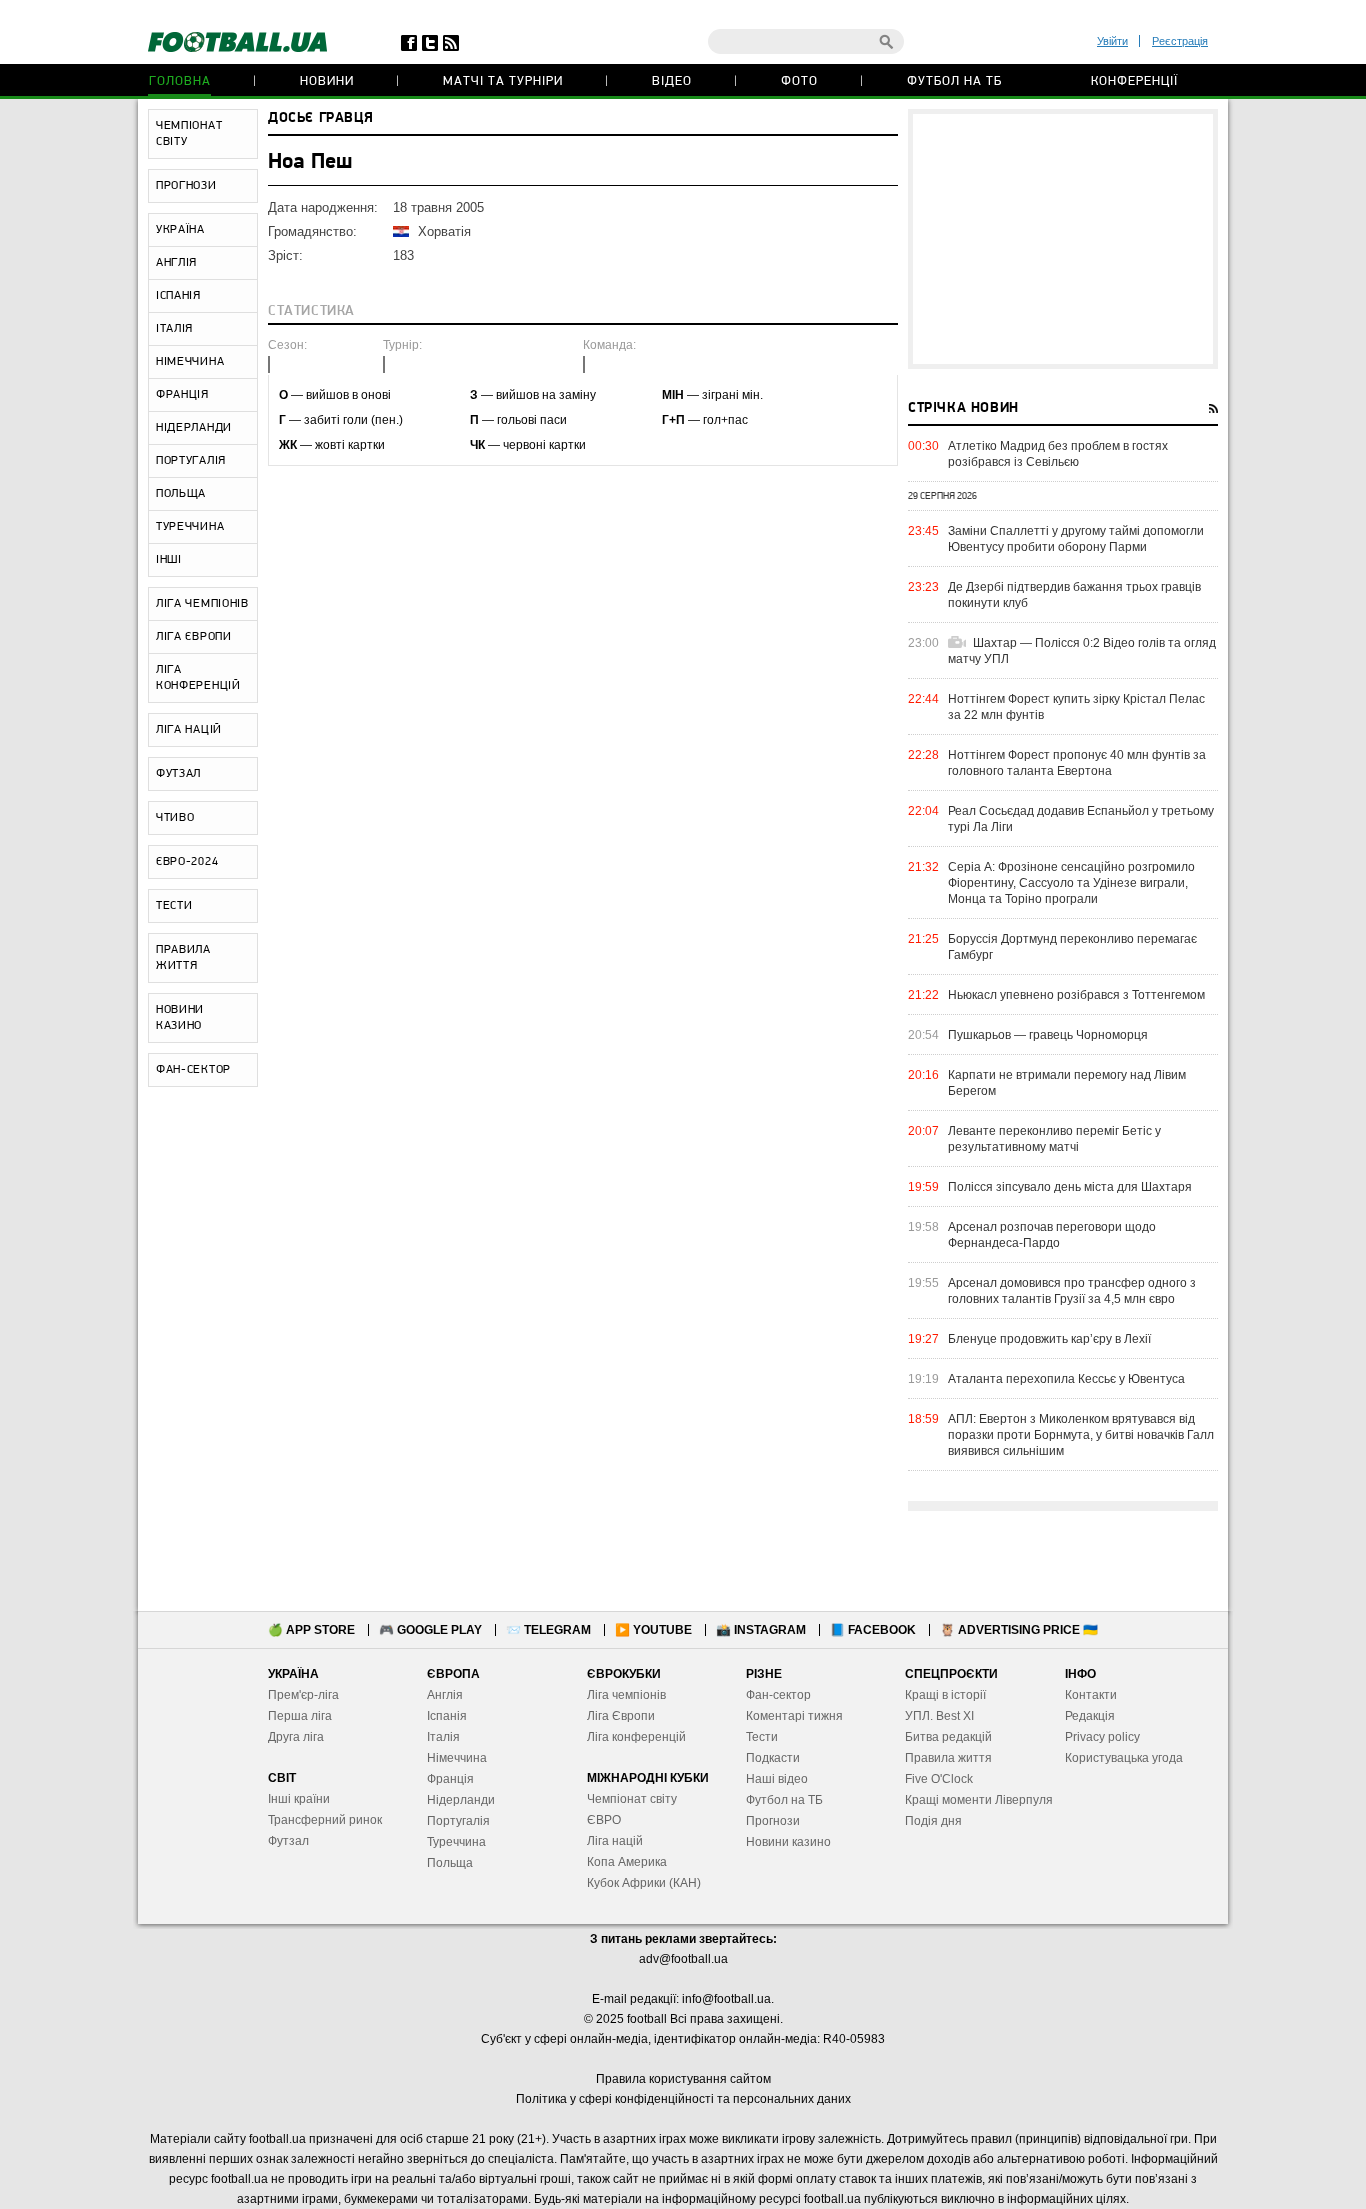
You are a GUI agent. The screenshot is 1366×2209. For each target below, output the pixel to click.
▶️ (653, 1630)
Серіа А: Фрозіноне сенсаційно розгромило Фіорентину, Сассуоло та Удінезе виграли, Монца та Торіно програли (1071, 883)
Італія (443, 1737)
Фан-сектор (778, 1695)
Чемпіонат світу (632, 1799)
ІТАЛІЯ (174, 329)
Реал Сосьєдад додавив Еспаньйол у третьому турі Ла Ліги (1081, 819)
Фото (799, 81)
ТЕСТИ (174, 906)
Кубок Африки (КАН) (644, 1883)
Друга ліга (296, 1737)
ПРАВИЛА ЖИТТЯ (183, 958)
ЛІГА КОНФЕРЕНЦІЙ (198, 678)
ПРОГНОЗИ (186, 186)
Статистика (311, 311)
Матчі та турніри (503, 81)
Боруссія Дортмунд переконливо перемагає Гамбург (1072, 947)
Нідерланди (461, 1800)
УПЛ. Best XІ (939, 1716)
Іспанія (447, 1716)
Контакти (1091, 1695)
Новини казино (788, 1842)
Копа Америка (627, 1862)
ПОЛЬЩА (181, 494)
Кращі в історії (945, 1695)
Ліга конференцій (636, 1737)
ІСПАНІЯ (178, 296)
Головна (180, 81)
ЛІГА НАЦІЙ (189, 730)
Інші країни (299, 1799)
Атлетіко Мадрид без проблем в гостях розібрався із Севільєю (1058, 454)
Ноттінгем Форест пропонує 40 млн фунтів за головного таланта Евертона (1077, 763)
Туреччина (456, 1842)
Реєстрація (1180, 41)
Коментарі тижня (794, 1716)
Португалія (458, 1821)
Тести (762, 1737)
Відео (672, 81)
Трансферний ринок (325, 1820)
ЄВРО (604, 1820)
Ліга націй (615, 1841)
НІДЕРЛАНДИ (194, 428)
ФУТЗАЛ (178, 774)
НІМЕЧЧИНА (190, 362)
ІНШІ (169, 560)
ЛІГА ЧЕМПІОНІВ (202, 604)
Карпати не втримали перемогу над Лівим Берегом (1067, 1083)
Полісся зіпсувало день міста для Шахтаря (1070, 1187)
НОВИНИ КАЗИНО (180, 1018)
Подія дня (933, 1821)
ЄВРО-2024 (187, 862)
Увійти (1112, 41)
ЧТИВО (175, 818)
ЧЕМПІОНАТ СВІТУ (189, 134)
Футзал (288, 1841)
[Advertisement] (1063, 239)
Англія (445, 1695)
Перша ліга (300, 1716)
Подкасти (773, 1758)
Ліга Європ (617, 1716)
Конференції (1134, 81)
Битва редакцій (948, 1737)
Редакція (1090, 1716)
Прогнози (773, 1821)
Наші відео (777, 1779)
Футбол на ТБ (954, 81)
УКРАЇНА (180, 230)
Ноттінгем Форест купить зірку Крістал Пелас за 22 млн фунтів (1076, 707)
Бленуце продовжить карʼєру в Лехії (1049, 1339)
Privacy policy (1102, 1737)
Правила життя (948, 1758)
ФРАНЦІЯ (182, 395)
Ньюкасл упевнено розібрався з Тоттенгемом (1076, 995)
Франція (450, 1779)
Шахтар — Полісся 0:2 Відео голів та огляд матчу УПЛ (1082, 651)
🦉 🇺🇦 (1019, 1630)
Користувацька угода (1124, 1758)
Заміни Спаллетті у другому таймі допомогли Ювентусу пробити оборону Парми (1076, 539)
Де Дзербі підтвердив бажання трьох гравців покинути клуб (1074, 595)
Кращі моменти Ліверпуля (979, 1800)
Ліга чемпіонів (626, 1695)
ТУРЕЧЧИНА (190, 527)
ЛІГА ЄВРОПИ (194, 637)
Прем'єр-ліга (303, 1695)
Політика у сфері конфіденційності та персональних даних (683, 2099)
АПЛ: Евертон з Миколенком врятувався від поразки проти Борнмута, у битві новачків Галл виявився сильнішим (1081, 1435)
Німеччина (457, 1758)
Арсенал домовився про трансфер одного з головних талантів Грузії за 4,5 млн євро (1072, 1291)
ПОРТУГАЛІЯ (191, 461)
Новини (327, 81)
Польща (450, 1863)
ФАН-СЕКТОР (193, 1070)
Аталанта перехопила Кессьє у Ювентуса (1066, 1379)
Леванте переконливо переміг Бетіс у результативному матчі (1054, 1139)
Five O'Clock (939, 1779)
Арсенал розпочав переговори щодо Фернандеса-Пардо (1052, 1235)
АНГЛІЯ (176, 263)
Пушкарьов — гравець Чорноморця (1048, 1035)
